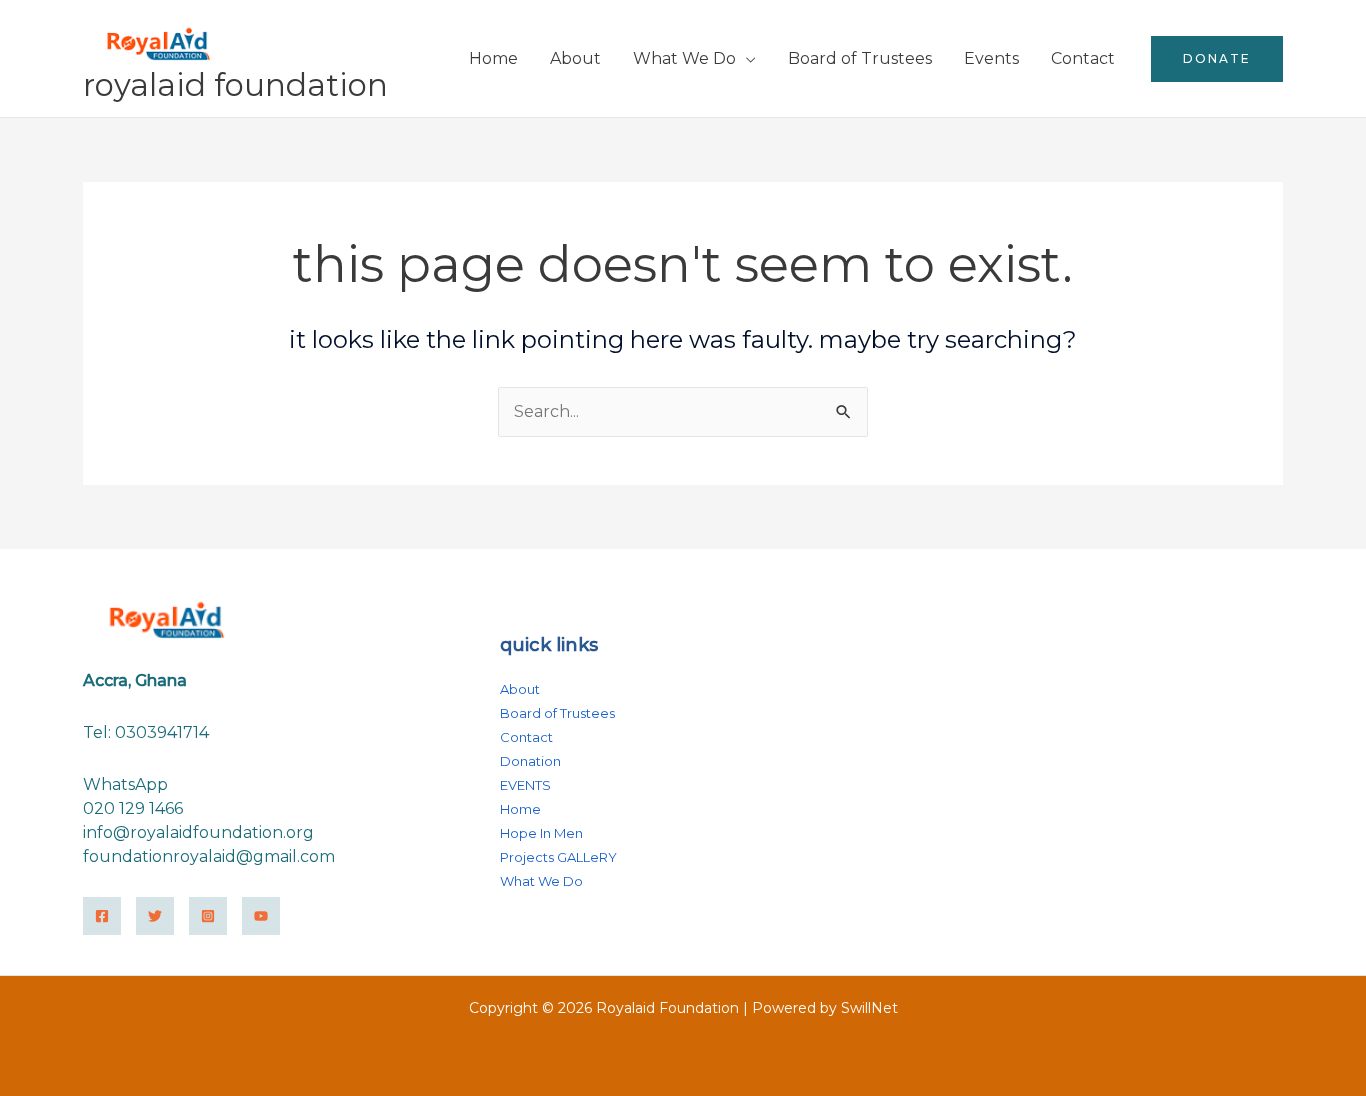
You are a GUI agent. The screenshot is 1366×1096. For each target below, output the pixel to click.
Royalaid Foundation (235, 85)
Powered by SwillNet (825, 1008)
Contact (1083, 58)
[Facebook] (102, 916)
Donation (530, 761)
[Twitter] (155, 916)
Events (991, 58)
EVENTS (525, 785)
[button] (1217, 59)
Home (493, 58)
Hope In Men (541, 833)
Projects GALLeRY (558, 857)
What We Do (684, 58)
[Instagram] (208, 916)
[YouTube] (261, 916)
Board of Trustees (860, 58)
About (575, 58)
